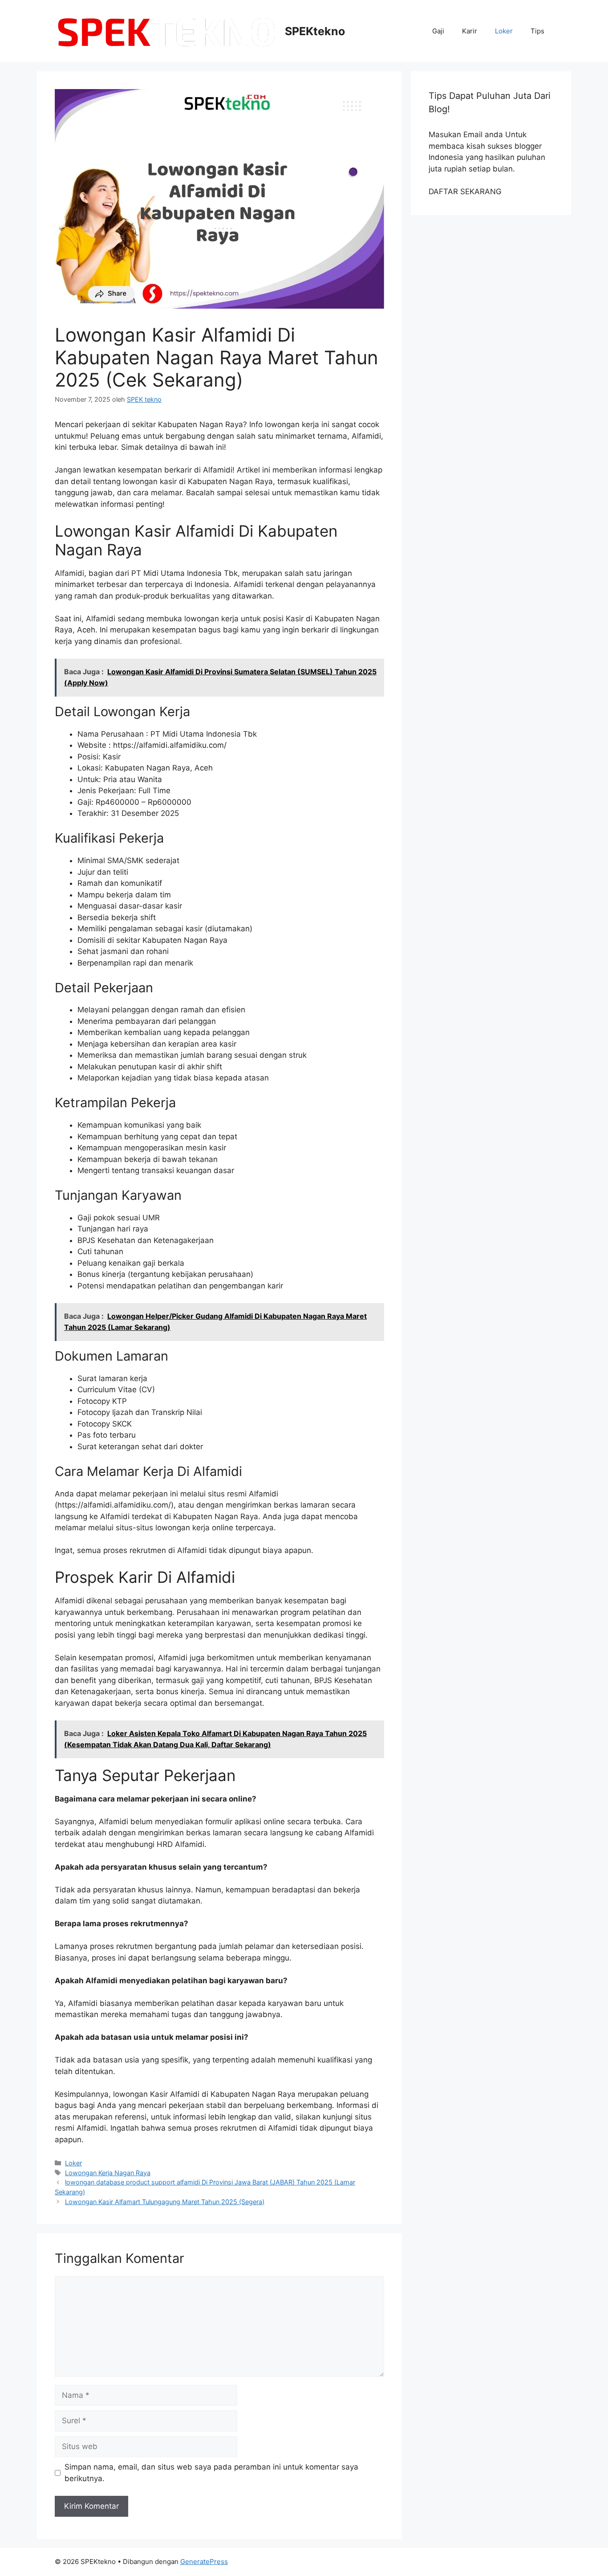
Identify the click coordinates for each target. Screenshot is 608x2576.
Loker (504, 31)
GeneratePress (204, 2562)
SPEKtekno (315, 31)
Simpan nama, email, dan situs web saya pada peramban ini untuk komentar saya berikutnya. (211, 2473)
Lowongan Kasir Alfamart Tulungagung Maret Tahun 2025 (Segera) (165, 2202)
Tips (537, 31)
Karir (470, 31)
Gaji (438, 31)
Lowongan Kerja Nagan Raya (108, 2173)
